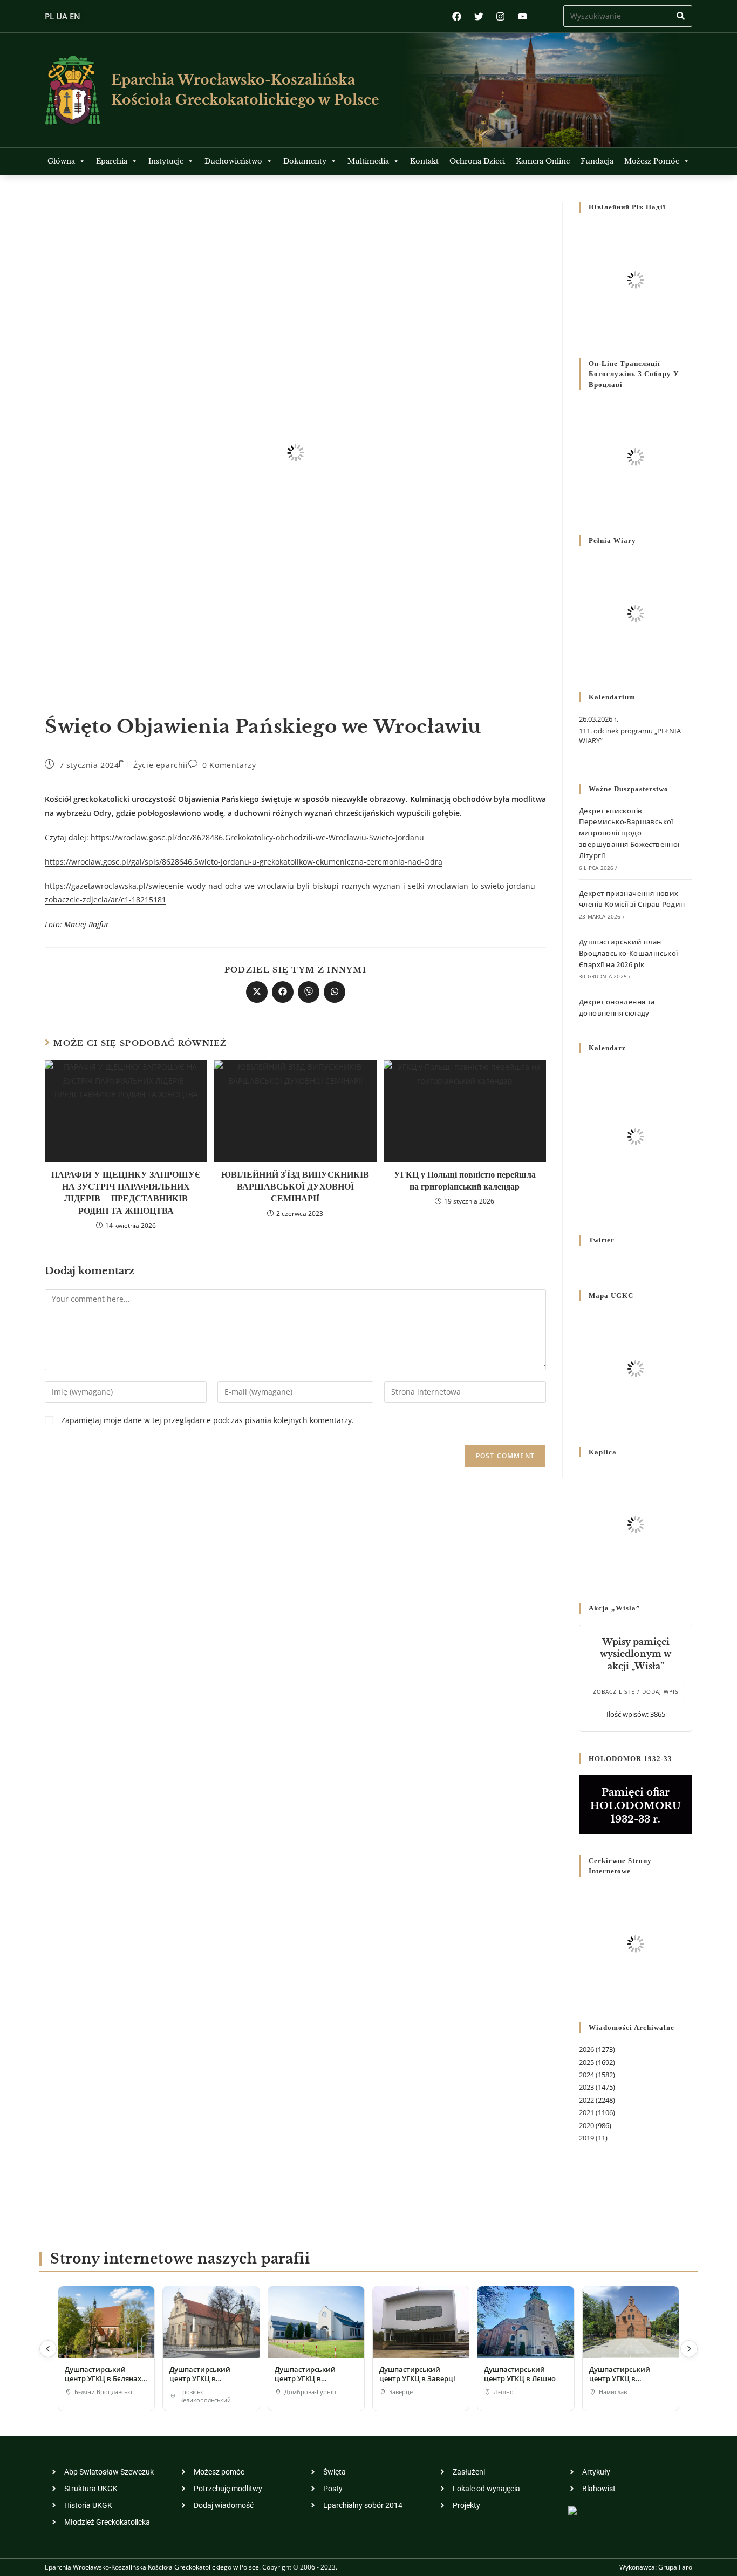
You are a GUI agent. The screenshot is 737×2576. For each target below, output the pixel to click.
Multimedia (368, 161)
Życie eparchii (161, 765)
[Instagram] (500, 16)
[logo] (73, 90)
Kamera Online (543, 161)
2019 (586, 2138)
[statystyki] (572, 2510)
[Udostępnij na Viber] (309, 992)
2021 (586, 2112)
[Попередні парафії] (48, 2349)
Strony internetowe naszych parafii (180, 2259)
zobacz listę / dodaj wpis (636, 1691)
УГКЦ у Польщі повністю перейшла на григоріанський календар (465, 1180)
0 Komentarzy (229, 765)
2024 (586, 2075)
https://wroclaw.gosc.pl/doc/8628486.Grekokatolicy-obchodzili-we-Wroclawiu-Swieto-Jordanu (257, 837)
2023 (586, 2087)
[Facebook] (457, 16)
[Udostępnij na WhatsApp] (335, 992)
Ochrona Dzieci (477, 161)
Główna (61, 161)
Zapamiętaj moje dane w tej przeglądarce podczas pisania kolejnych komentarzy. (207, 1420)
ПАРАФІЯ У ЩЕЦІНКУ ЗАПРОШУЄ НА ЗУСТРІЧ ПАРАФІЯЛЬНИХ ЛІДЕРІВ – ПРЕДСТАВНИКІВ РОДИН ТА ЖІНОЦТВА (126, 1192)
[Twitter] (479, 16)
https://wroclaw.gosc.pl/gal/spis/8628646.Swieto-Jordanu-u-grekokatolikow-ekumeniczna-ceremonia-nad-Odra (244, 862)
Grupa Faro (675, 2567)
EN (75, 16)
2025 (586, 2062)
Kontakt (424, 161)
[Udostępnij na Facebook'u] (283, 992)
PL (49, 16)
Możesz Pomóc (652, 161)
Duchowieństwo (233, 161)
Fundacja (597, 161)
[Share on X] (257, 992)
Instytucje (166, 161)
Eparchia (112, 161)
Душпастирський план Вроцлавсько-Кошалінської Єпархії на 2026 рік (629, 953)
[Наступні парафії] (689, 2349)
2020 (586, 2125)
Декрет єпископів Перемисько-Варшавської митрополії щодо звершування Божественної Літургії (629, 833)
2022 (586, 2100)
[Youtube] (523, 16)
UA (62, 16)
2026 (586, 2049)
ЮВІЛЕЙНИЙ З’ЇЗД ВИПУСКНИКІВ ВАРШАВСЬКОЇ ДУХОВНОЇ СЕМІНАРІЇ (295, 1187)
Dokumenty (305, 161)
